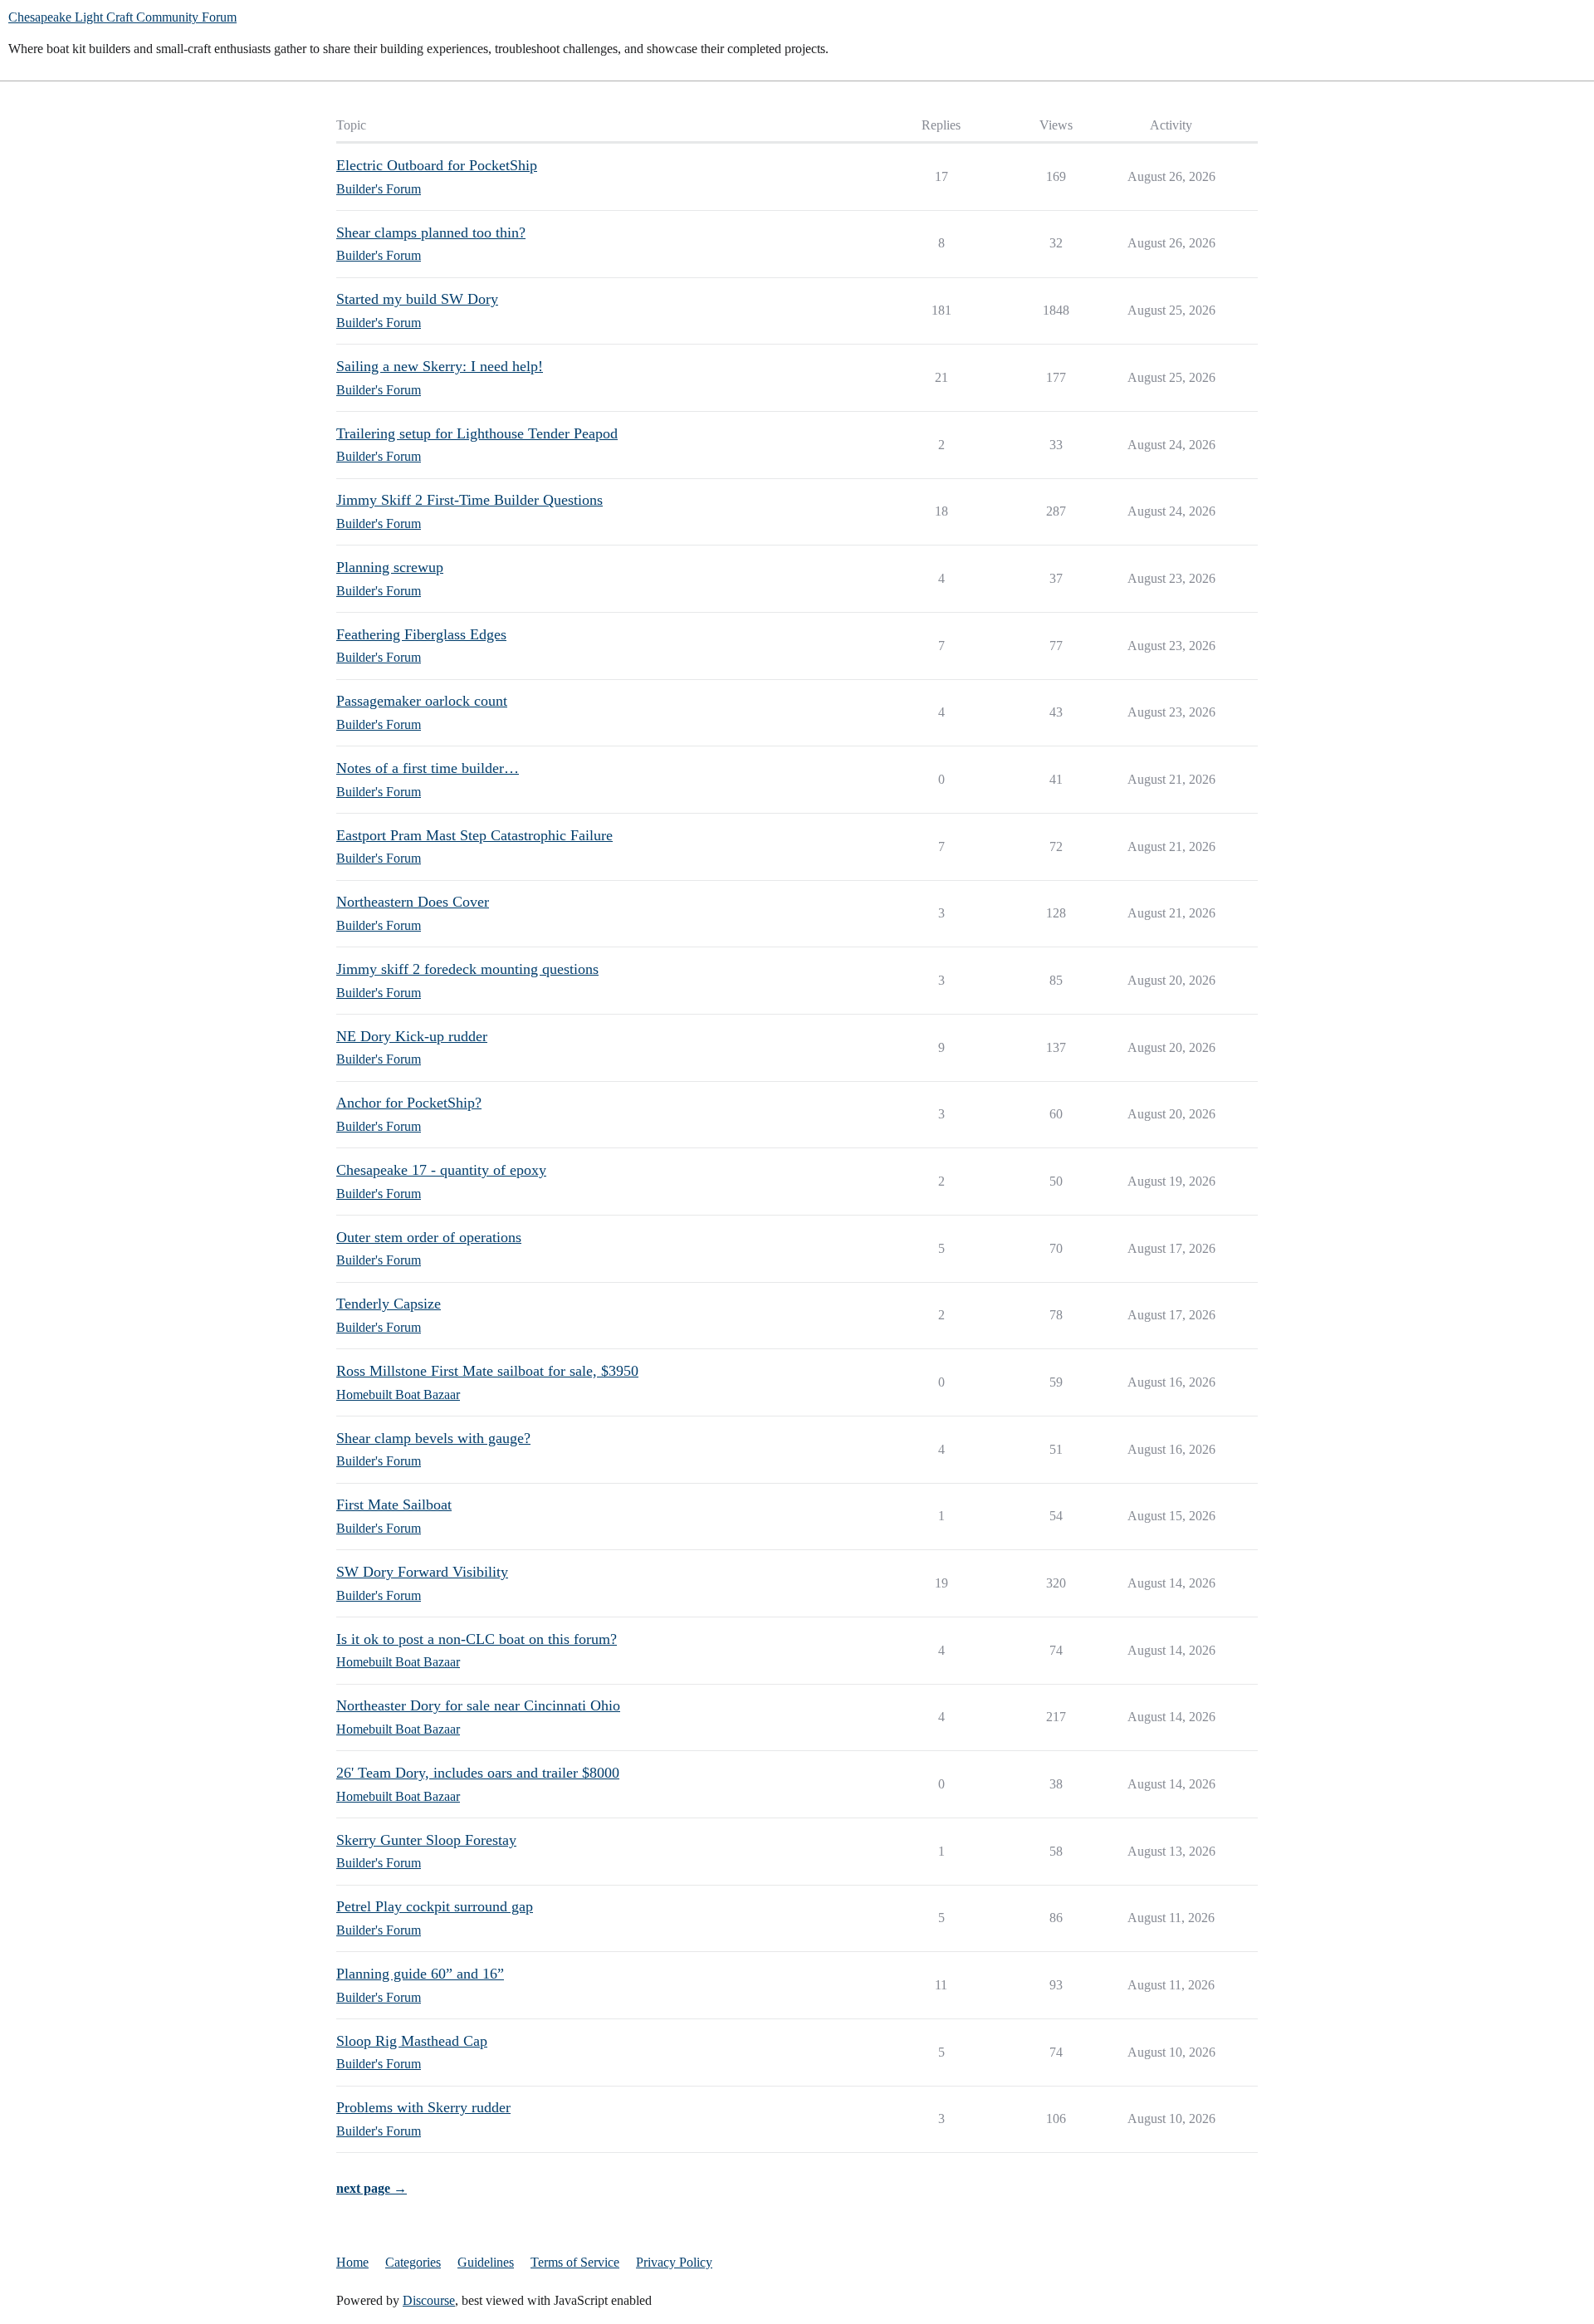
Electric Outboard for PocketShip (437, 165)
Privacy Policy (674, 2262)
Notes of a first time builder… (428, 768)
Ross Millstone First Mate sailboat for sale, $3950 (487, 1371)
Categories (413, 2262)
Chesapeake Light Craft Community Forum (122, 17)
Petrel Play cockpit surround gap (435, 1906)
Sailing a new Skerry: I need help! (440, 366)
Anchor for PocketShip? (409, 1103)
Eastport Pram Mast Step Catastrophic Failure (474, 835)
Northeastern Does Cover (413, 902)
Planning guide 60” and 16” (420, 1974)
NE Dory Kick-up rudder (412, 1036)
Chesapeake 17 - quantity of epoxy (441, 1170)
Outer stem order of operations (429, 1237)
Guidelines (486, 2262)
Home (352, 2262)
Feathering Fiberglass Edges (421, 634)
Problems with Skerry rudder (423, 2107)
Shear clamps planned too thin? (431, 232)
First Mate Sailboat (394, 1504)
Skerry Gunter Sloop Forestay (426, 1840)
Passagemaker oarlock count (422, 701)
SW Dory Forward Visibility (422, 1572)
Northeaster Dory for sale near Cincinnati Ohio (478, 1705)
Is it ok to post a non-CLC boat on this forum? (477, 1639)
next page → (372, 2188)
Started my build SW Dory (417, 299)
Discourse (429, 2300)
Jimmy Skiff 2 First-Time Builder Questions (469, 500)
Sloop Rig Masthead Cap (412, 2041)
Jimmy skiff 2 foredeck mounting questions (467, 969)
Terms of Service (575, 2262)
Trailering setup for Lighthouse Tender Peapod (477, 433)
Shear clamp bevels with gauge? (433, 1438)
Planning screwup (390, 567)
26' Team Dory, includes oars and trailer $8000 (478, 1773)
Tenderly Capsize (389, 1304)
